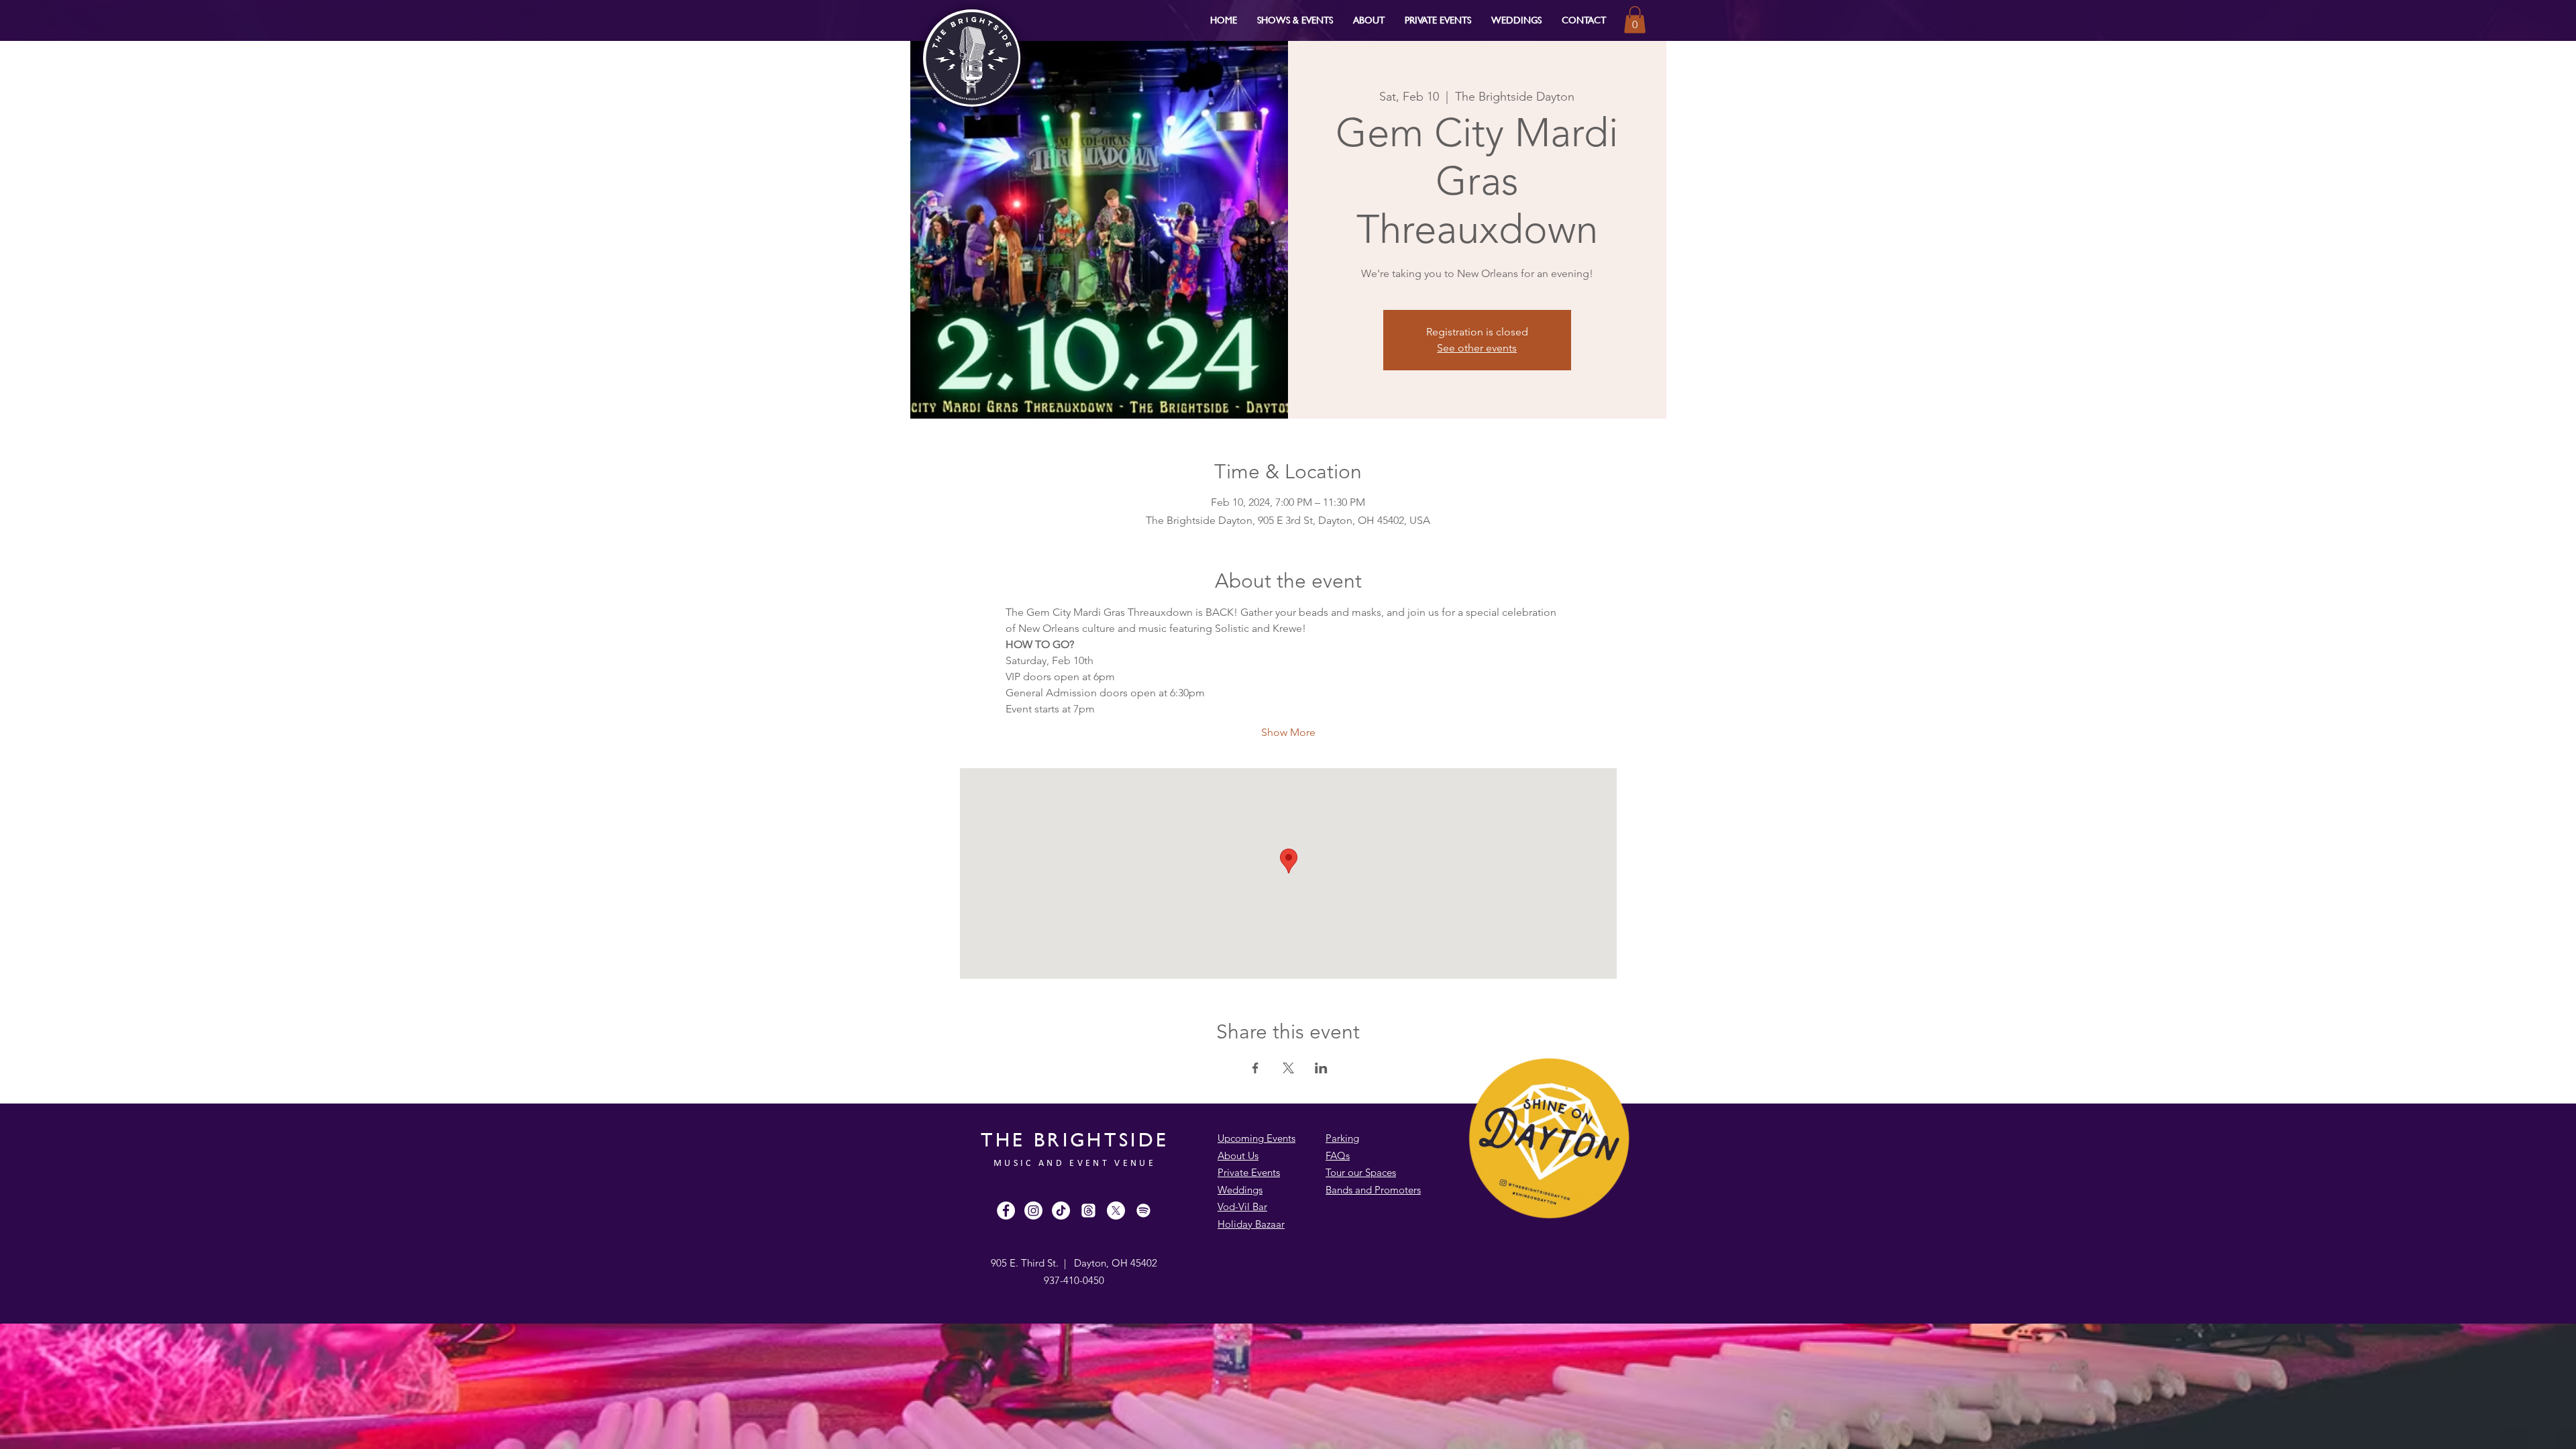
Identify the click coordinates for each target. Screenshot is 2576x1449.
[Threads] (1088, 1211)
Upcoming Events (1256, 1138)
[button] (1295, 20)
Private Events (1249, 1172)
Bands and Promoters (1373, 1190)
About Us (1238, 1156)
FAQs (1338, 1156)
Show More (1288, 732)
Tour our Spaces (1361, 1172)
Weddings (1240, 1190)
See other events (1477, 348)
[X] (1116, 1211)
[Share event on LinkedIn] (1321, 1068)
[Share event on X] (1288, 1068)
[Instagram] (1033, 1211)
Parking (1342, 1138)
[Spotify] (1143, 1211)
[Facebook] (1006, 1211)
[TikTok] (1061, 1211)
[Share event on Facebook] (1255, 1068)
